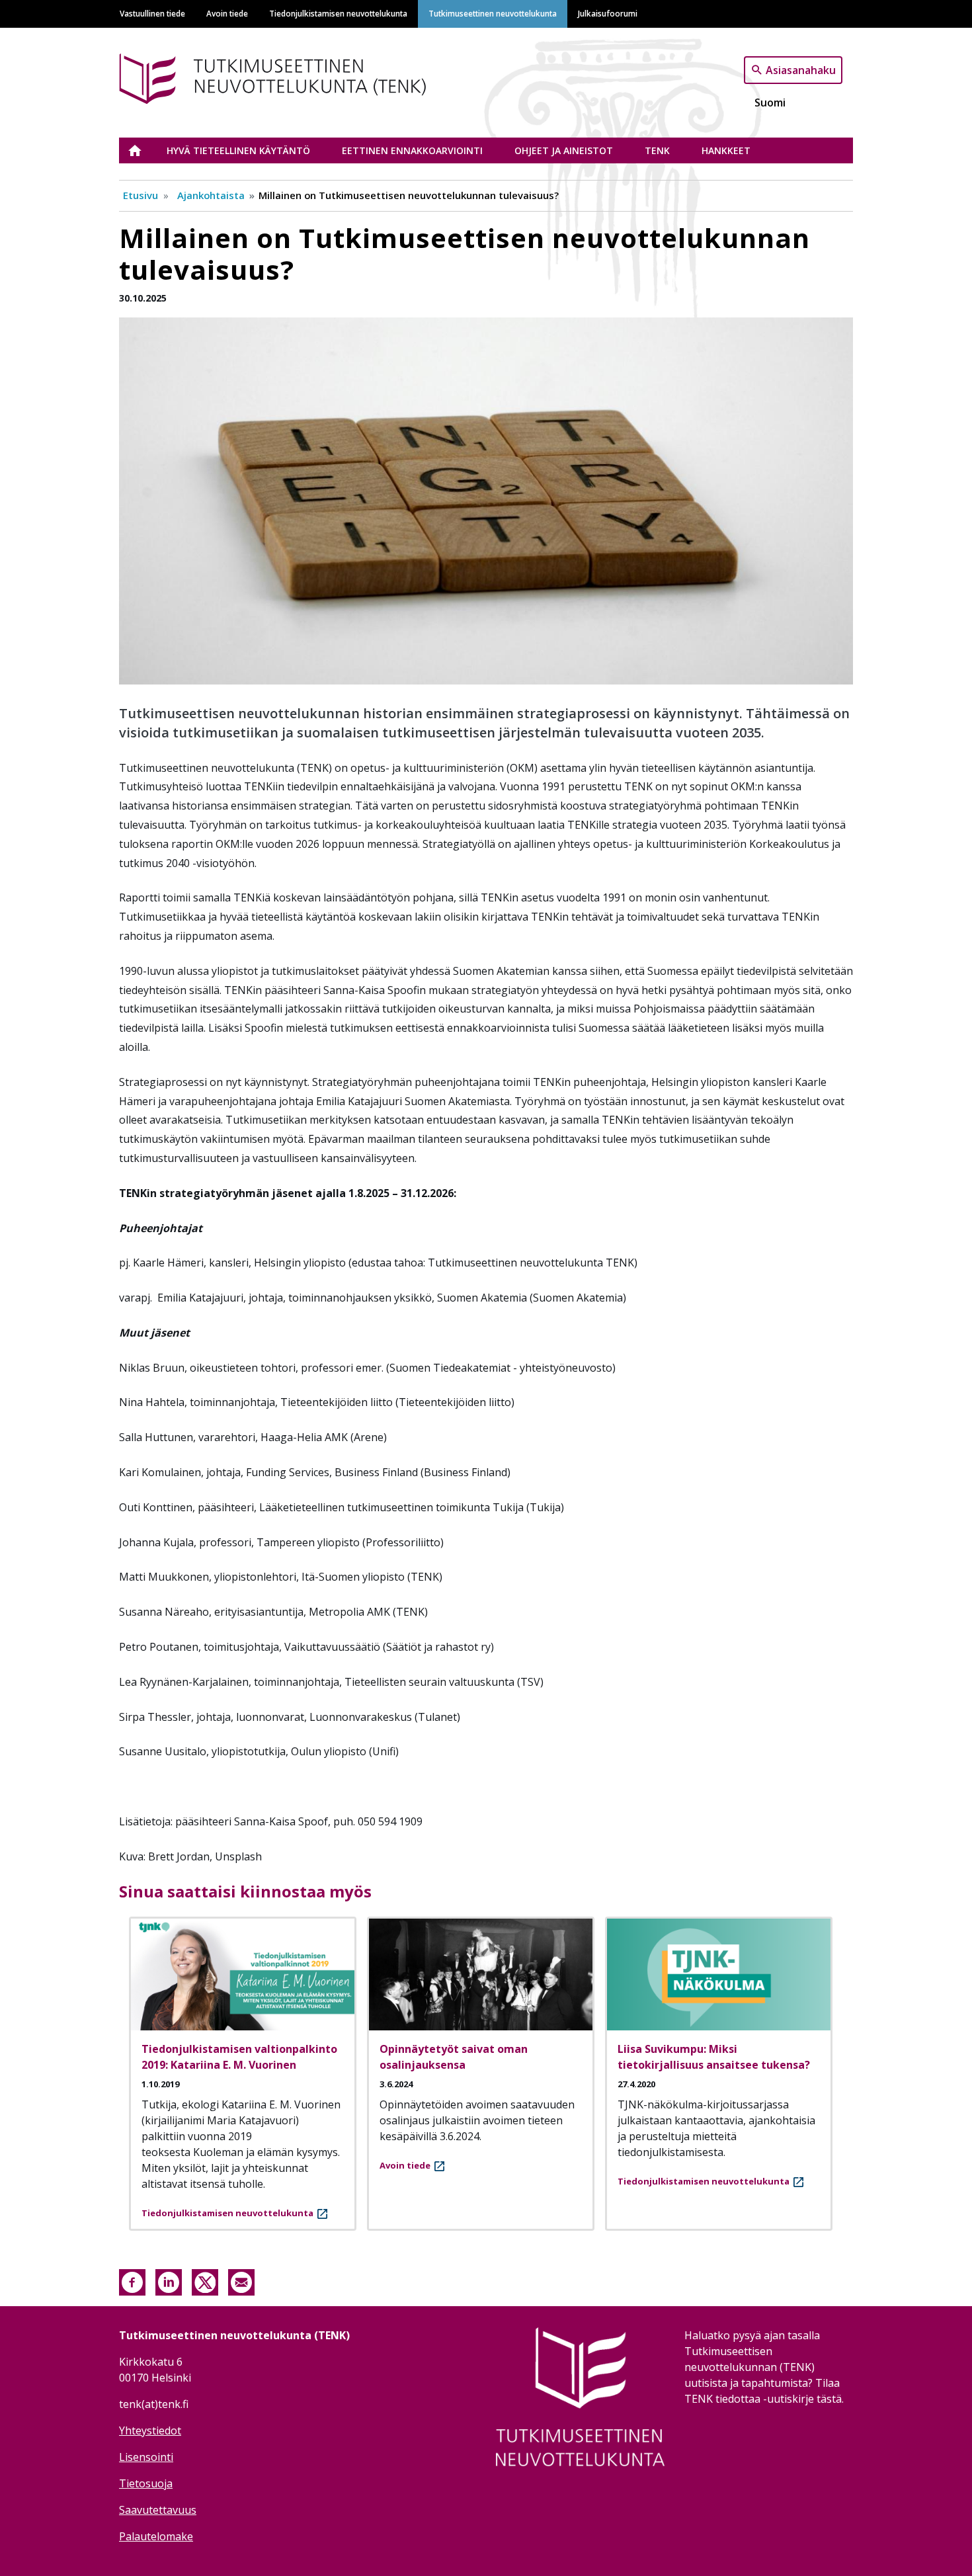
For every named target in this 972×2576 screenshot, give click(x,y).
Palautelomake (156, 2536)
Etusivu (143, 150)
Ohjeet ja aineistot (564, 150)
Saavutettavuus (158, 2510)
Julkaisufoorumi (608, 13)
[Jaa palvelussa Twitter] (205, 2281)
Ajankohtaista (211, 195)
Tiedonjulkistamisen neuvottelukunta (338, 13)
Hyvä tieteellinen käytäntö (238, 150)
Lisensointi (146, 2457)
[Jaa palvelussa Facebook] (132, 2281)
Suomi (770, 103)
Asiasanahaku (801, 69)
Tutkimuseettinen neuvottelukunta (493, 13)
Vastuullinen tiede (152, 13)
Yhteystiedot (150, 2431)
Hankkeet (726, 150)
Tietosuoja (146, 2483)
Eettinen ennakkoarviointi (412, 150)
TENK (657, 150)
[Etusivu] (293, 76)
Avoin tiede (227, 13)
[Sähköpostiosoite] (241, 2281)
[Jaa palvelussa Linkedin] (169, 2281)
